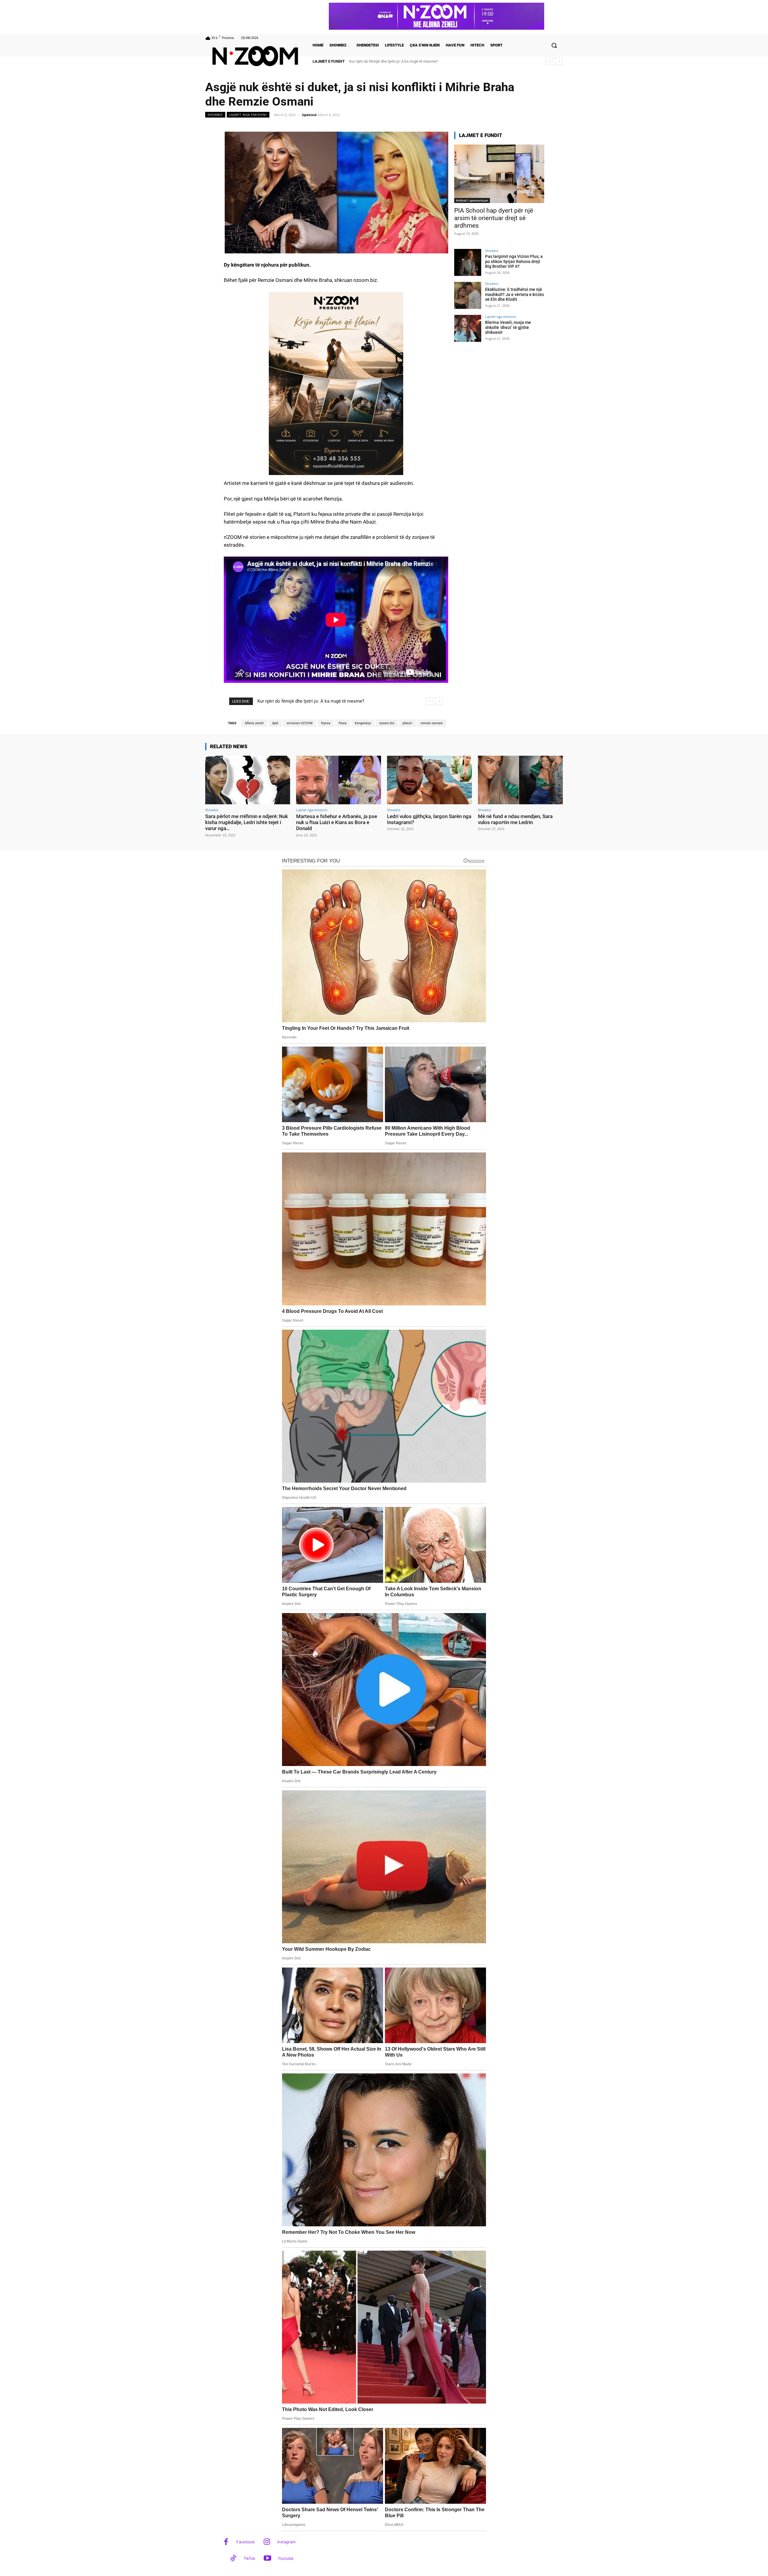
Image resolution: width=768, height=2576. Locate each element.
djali (275, 723)
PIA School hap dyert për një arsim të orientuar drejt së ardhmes (494, 218)
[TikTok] (233, 2559)
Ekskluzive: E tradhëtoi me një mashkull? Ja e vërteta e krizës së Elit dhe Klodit (415, 61)
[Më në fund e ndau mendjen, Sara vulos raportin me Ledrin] (520, 780)
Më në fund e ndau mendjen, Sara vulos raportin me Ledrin (515, 819)
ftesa (343, 723)
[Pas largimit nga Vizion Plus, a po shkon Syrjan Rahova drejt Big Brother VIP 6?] (468, 262)
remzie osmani (432, 723)
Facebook (246, 2542)
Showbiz (215, 115)
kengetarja (363, 723)
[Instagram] (267, 2542)
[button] (554, 45)
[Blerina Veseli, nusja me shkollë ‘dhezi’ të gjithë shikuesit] (468, 328)
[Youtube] (267, 2559)
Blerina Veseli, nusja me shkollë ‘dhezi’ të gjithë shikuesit (508, 327)
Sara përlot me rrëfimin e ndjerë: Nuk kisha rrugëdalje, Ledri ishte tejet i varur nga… (247, 822)
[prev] (549, 61)
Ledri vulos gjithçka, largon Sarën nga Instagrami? (429, 819)
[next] (559, 61)
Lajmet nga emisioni (248, 115)
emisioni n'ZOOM (300, 723)
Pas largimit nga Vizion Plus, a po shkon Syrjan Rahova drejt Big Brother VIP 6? (514, 261)
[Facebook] (226, 2542)
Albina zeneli (254, 723)
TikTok (249, 2558)
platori (407, 723)
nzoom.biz (387, 723)
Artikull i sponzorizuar (472, 200)
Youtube (286, 2558)
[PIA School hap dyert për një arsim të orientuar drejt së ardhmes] (499, 174)
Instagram (286, 2542)
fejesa (326, 723)
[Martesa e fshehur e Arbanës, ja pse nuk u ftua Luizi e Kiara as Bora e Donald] (339, 780)
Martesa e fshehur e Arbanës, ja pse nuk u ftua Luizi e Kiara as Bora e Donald (337, 822)
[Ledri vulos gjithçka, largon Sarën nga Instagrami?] (429, 780)
